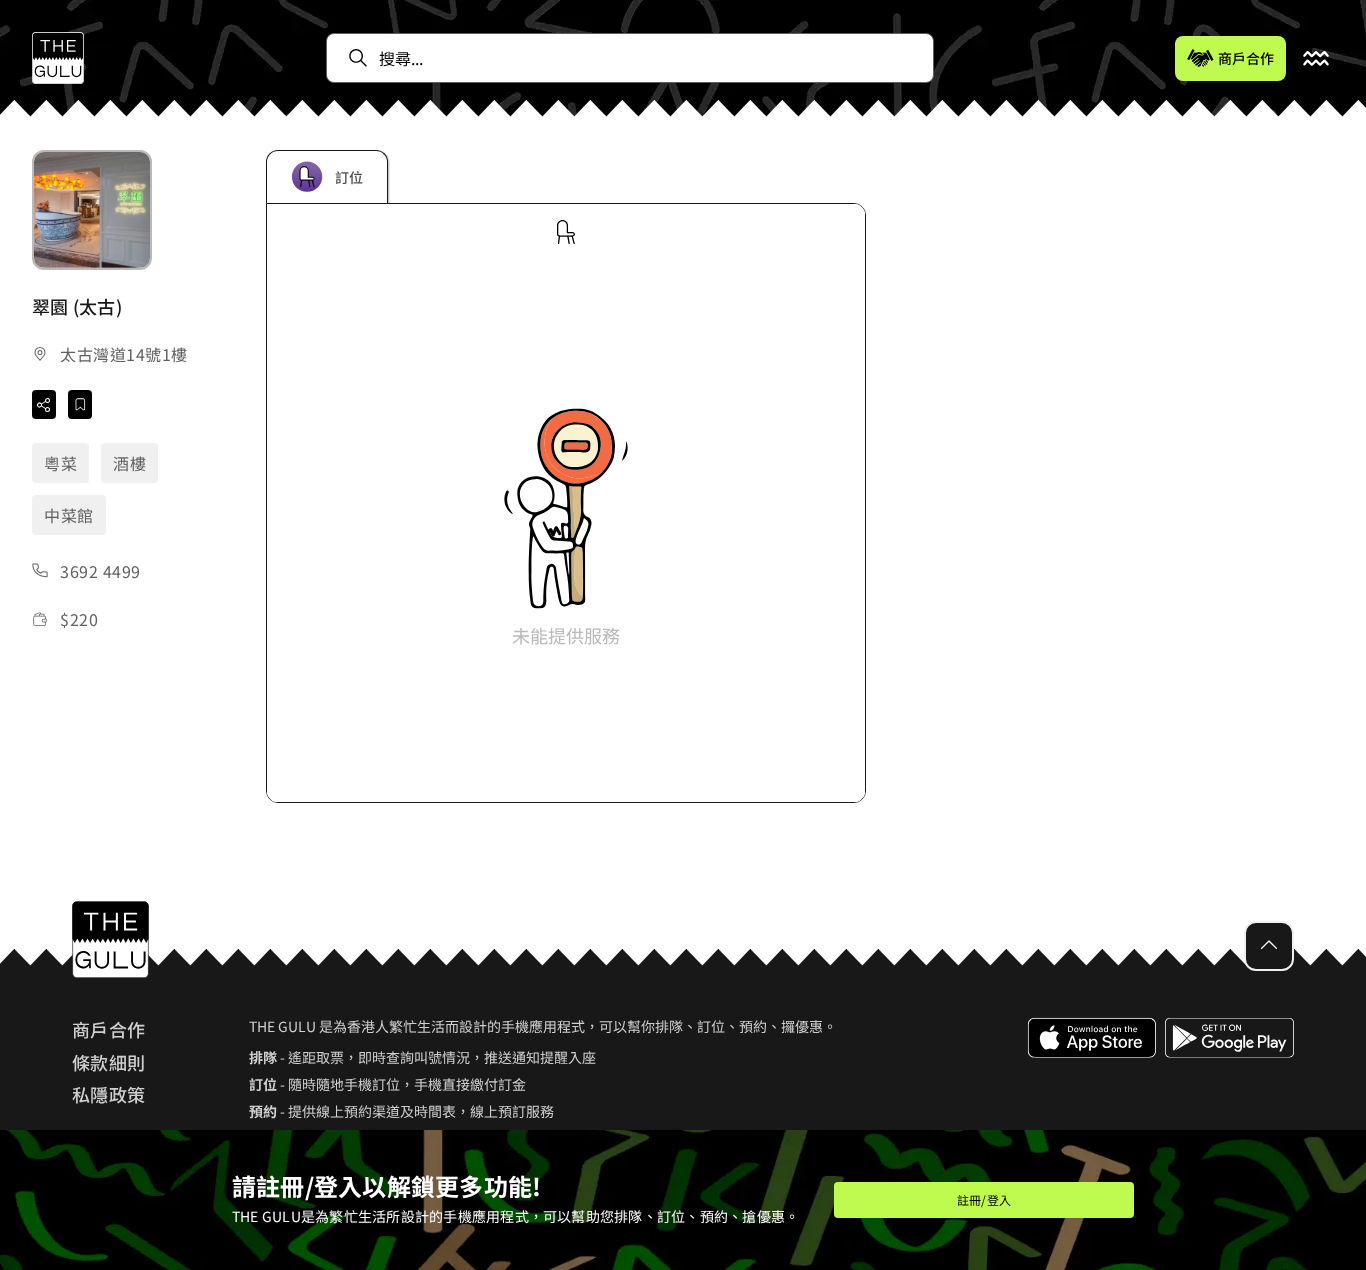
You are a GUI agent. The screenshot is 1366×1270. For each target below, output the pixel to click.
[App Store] (1092, 1082)
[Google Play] (1229, 1082)
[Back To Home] (58, 58)
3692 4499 (100, 571)
